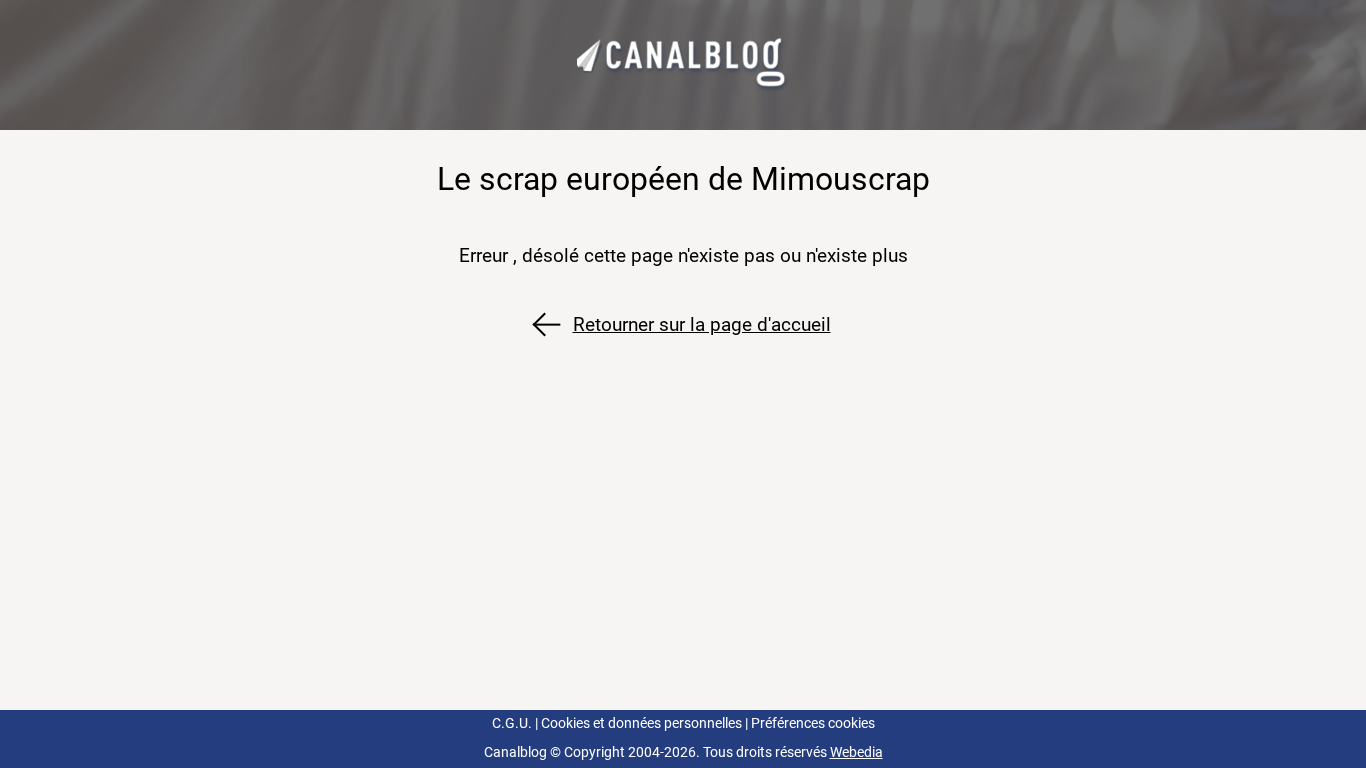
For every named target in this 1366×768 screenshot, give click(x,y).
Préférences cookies (813, 723)
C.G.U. (512, 723)
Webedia (856, 752)
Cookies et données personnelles (641, 723)
